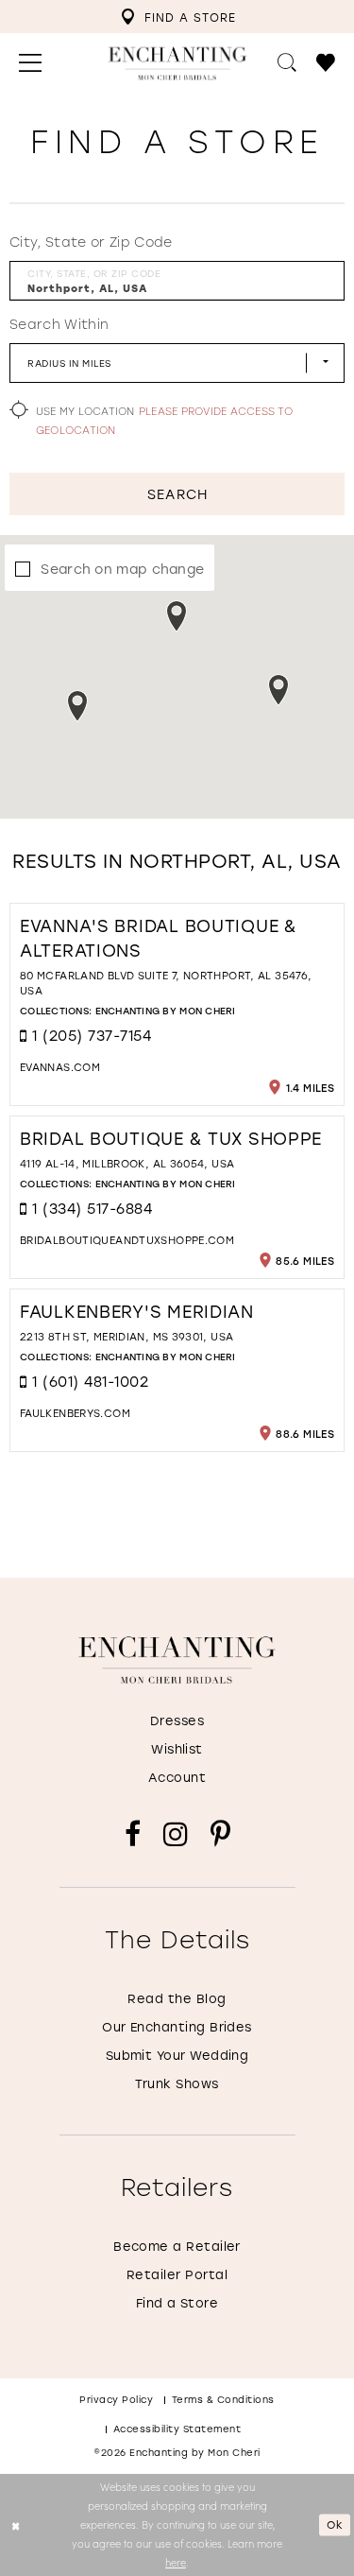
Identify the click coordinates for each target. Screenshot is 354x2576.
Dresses (177, 1720)
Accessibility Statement (177, 2429)
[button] (31, 63)
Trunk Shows (177, 2083)
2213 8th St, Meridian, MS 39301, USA (126, 1337)
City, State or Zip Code (91, 242)
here (176, 2562)
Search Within (59, 324)
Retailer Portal (177, 2274)
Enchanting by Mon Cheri (166, 1011)
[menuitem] (178, 17)
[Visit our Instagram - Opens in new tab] (176, 1834)
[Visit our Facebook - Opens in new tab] (133, 1834)
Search (177, 494)
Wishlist (177, 1748)
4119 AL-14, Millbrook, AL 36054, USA (127, 1164)
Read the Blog (177, 1998)
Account (177, 1777)
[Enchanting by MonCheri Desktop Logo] (177, 64)
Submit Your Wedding (177, 2055)
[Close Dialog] (16, 2525)
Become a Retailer (177, 2246)
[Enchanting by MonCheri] (177, 1660)
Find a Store (177, 2302)
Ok (335, 2524)
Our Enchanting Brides (177, 2026)
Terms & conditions (223, 2400)
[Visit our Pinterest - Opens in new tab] (220, 1834)
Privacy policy (116, 2400)
